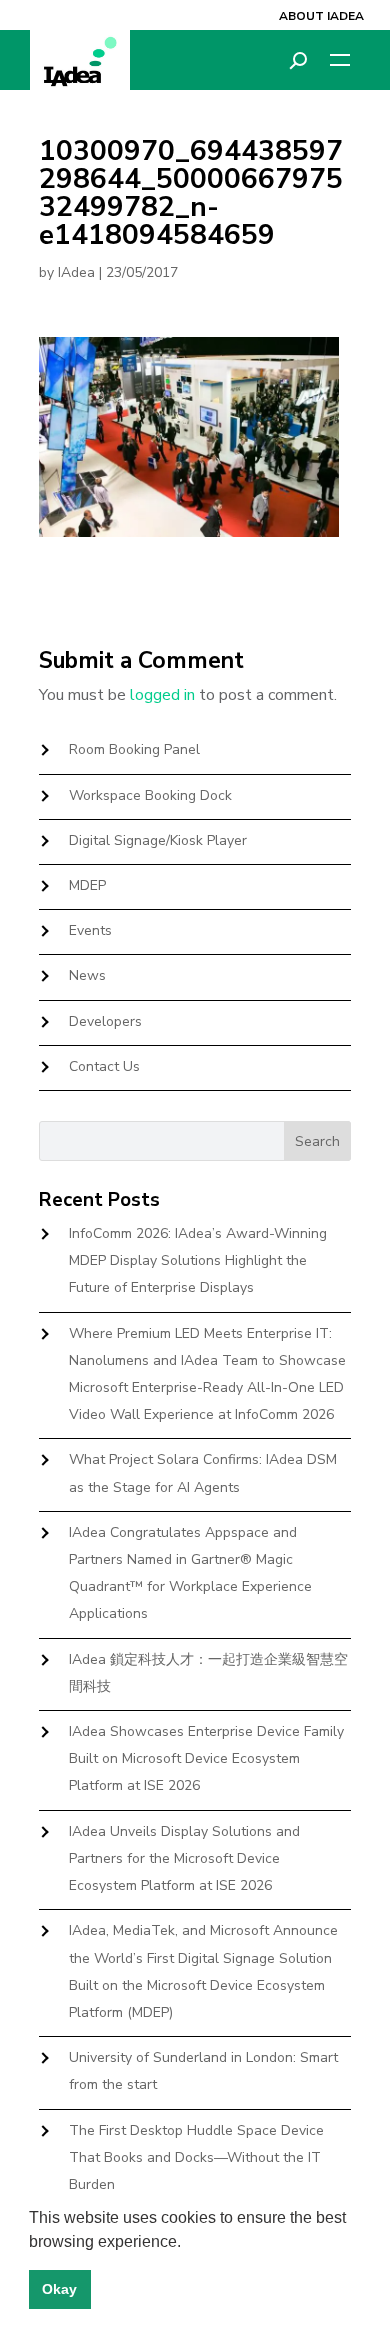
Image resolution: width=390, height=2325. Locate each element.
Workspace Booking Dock (150, 795)
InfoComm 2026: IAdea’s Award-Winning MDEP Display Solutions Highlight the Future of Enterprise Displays (198, 1260)
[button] (188, 2243)
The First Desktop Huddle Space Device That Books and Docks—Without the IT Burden (196, 2157)
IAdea (76, 272)
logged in (162, 695)
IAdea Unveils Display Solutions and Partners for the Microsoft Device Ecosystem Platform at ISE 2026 (184, 1858)
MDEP (87, 885)
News (87, 975)
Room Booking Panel (134, 749)
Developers (105, 1021)
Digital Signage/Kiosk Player (158, 840)
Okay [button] (59, 2289)
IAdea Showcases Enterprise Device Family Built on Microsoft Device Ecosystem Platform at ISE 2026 (206, 1758)
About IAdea (321, 16)
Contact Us (104, 1066)
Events (90, 930)
